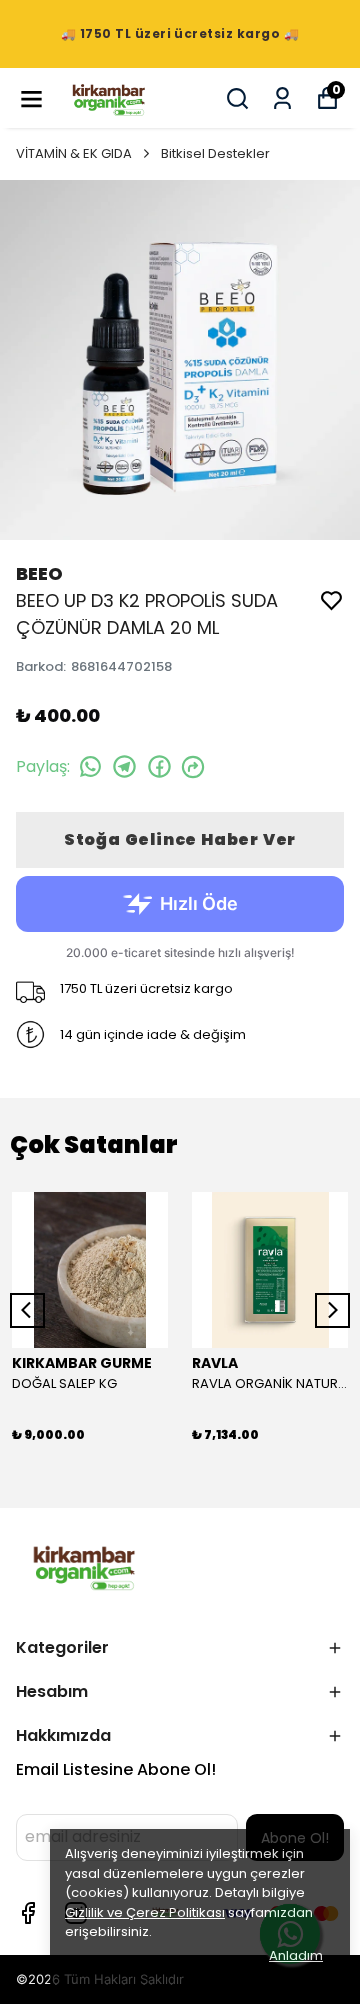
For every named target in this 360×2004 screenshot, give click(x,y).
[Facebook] (28, 1913)
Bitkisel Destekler (215, 153)
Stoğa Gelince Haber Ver (180, 839)
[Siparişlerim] (282, 98)
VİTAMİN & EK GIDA (74, 153)
